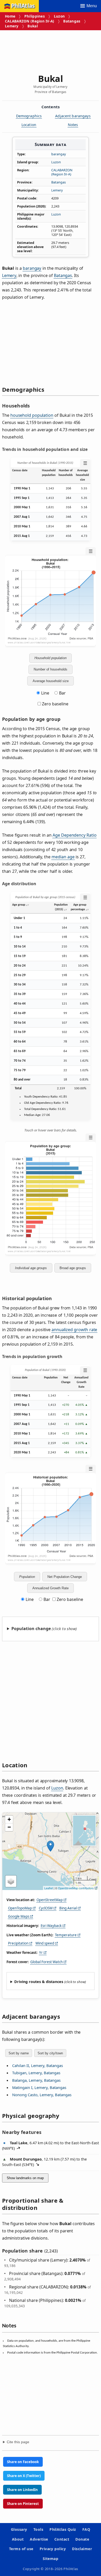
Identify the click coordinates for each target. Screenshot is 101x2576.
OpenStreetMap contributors (76, 1888)
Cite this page (18, 2442)
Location (29, 125)
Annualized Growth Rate (51, 1588)
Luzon (59, 16)
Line (45, 693)
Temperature (66, 1935)
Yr (41, 1953)
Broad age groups (73, 1268)
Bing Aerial (68, 1908)
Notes (73, 125)
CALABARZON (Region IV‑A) (30, 21)
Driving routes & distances (39, 1982)
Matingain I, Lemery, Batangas (39, 2087)
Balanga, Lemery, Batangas (36, 2080)
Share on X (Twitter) (24, 2476)
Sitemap (51, 2559)
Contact (62, 2539)
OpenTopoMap (20, 1908)
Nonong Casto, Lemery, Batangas (42, 2095)
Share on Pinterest (23, 2504)
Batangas (72, 21)
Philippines (35, 16)
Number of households (51, 669)
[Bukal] (51, 1846)
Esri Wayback (51, 1926)
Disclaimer (82, 2549)
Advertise (39, 2539)
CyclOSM (46, 1908)
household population (32, 415)
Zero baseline (55, 704)
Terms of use (21, 2549)
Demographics (29, 116)
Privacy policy (53, 2549)
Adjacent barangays (73, 116)
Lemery (12, 26)
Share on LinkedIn (22, 2490)
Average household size (51, 681)
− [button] (9, 1827)
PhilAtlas (23, 6)
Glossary (19, 2529)
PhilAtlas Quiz (63, 2529)
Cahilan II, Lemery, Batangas (38, 2065)
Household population (51, 658)
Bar (62, 693)
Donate (82, 2539)
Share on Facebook (23, 2462)
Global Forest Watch (46, 1962)
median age (63, 857)
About (18, 2539)
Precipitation (18, 1943)
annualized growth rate (74, 1330)
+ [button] (9, 1819)
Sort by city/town (50, 2053)
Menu (92, 6)
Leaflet (49, 1888)
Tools (38, 2529)
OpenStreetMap (50, 1900)
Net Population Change (65, 1577)
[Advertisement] (51, 50)
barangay (59, 154)
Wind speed (45, 1943)
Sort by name (19, 2053)
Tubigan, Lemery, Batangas (36, 2073)
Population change (31, 1629)
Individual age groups (31, 1268)
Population (27, 1577)
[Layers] (11, 1881)
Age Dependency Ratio (74, 835)
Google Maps (19, 1916)
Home (10, 16)
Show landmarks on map (25, 2178)
